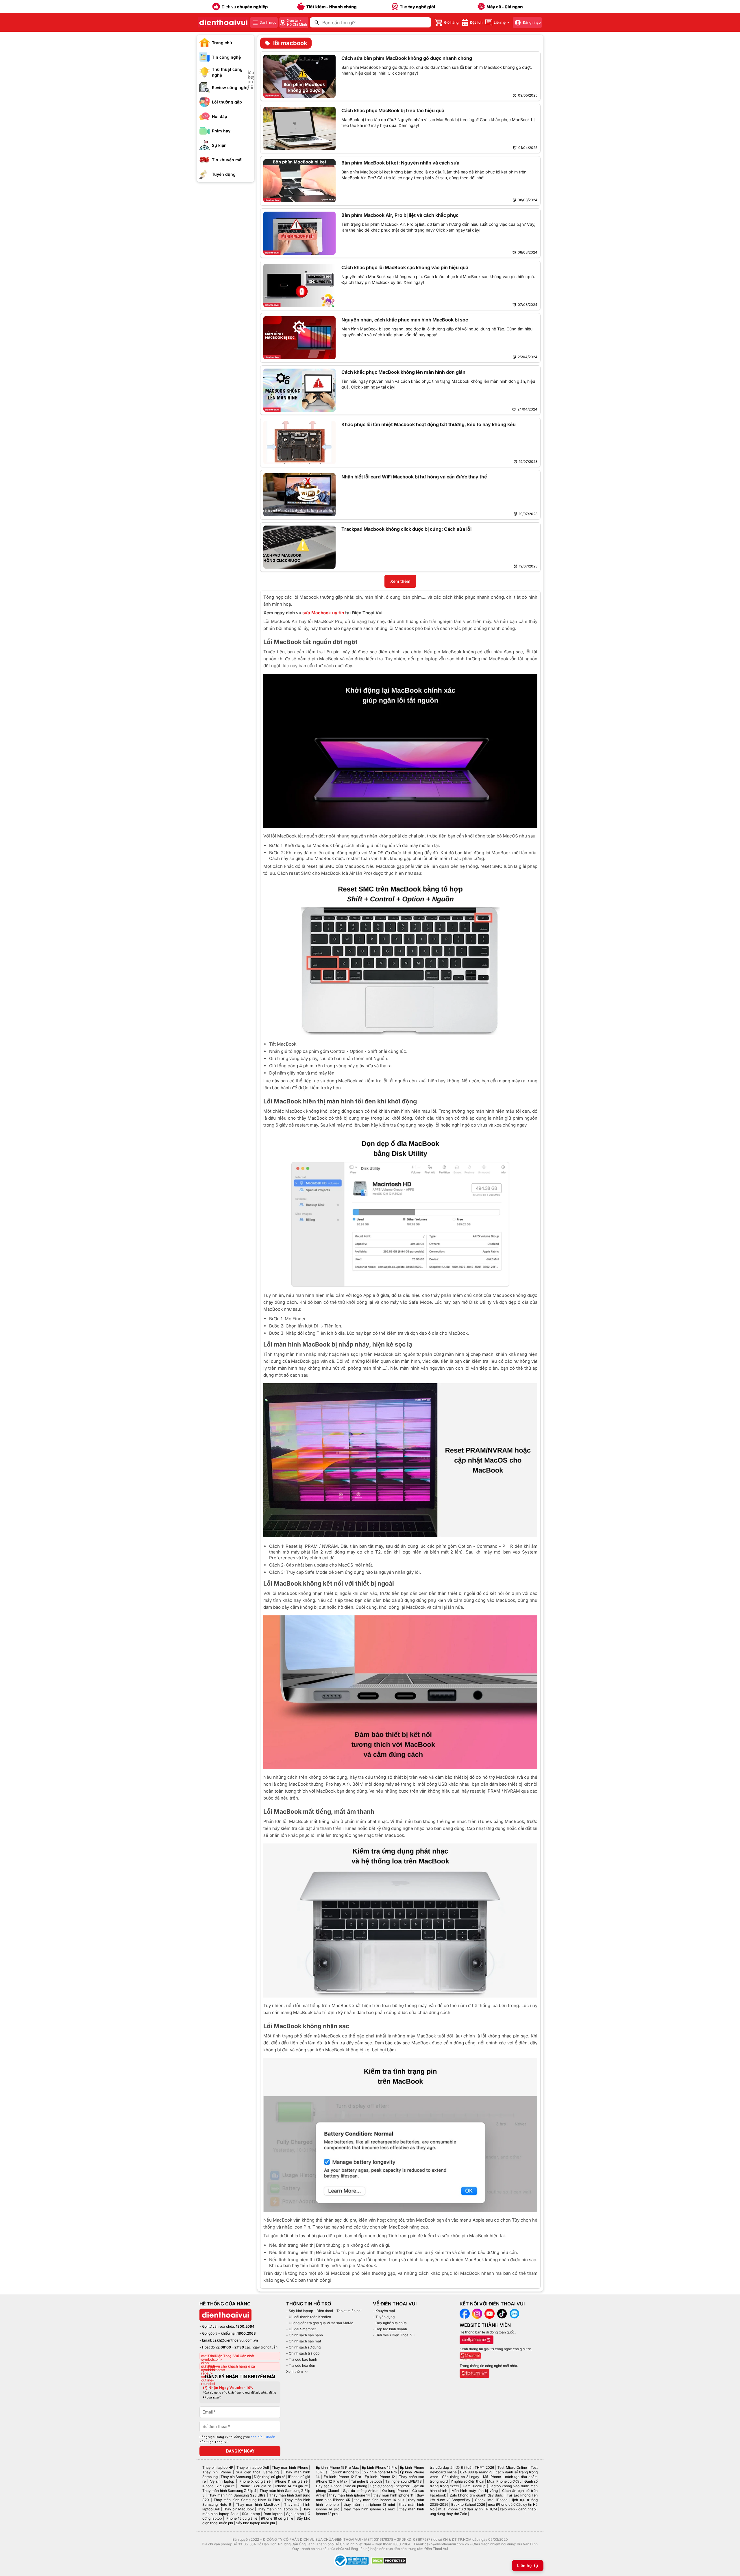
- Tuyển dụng (384, 2317)
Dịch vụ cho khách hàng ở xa (231, 2366)
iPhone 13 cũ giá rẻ (255, 2486)
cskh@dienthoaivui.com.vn (235, 2340)
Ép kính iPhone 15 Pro (379, 2467)
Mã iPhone (492, 2477)
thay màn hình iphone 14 (350, 2495)
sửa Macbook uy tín (323, 613)
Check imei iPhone (491, 2500)
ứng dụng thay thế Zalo (448, 2514)
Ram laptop (273, 2514)
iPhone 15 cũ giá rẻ (242, 2518)
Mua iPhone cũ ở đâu (504, 2481)
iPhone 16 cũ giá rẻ (277, 2518)
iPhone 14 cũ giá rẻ (291, 2486)
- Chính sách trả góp (303, 2353)
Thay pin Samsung (236, 2477)
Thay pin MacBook (238, 2509)
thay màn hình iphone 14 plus (379, 2500)
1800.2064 (245, 2326)
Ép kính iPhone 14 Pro (379, 2472)
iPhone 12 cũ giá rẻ (219, 2486)
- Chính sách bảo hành (305, 2335)
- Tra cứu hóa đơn (301, 2365)
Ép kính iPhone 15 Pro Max (337, 2467)
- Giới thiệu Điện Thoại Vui (394, 2335)
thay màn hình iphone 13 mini (369, 2504)
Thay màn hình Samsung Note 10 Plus (247, 2500)
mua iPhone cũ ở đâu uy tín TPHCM (467, 2509)
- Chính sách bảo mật (304, 2341)
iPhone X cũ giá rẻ (255, 2481)
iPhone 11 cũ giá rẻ (291, 2481)
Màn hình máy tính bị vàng (475, 2491)
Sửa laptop (251, 2514)
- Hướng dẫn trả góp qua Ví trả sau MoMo (320, 2323)
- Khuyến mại (384, 2311)
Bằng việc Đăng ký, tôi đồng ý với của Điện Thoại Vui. (237, 2440)
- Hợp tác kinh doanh (390, 2329)
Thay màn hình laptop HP (278, 2509)
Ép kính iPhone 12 (380, 2477)
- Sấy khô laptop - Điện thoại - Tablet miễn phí (324, 2311)
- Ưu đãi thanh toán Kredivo (309, 2317)
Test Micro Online (512, 2467)
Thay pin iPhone (217, 2472)
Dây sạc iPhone (329, 2486)
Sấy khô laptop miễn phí (255, 2523)
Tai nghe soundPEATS (403, 2481)
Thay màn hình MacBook (258, 2504)
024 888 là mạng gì (476, 2472)
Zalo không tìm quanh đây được (477, 2495)
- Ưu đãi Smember (301, 2329)
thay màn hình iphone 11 (393, 2495)
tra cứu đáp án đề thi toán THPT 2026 (462, 2467)
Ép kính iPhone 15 (345, 2472)
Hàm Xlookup (474, 2486)
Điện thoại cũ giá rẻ (270, 2477)
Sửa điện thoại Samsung (257, 2472)
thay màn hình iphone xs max (369, 2509)
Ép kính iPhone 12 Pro (342, 2477)
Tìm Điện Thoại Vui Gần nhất (231, 2356)
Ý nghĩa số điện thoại (467, 2481)
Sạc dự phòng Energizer (390, 2486)
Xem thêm (295, 2371)
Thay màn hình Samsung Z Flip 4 (229, 2491)
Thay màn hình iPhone (290, 2467)
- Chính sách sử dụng (303, 2347)
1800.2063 (247, 2333)
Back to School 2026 (468, 2504)
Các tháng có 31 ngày (460, 2477)
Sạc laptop (295, 2514)
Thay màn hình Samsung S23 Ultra (237, 2495)
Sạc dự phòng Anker (361, 2491)
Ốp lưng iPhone (395, 2491)
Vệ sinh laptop (222, 2481)
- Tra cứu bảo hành (302, 2359)
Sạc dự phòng (356, 2486)
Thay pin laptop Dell (253, 2467)
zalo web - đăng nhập (518, 2509)
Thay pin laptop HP (218, 2467)
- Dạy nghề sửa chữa (390, 2323)
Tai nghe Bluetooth (366, 2481)
